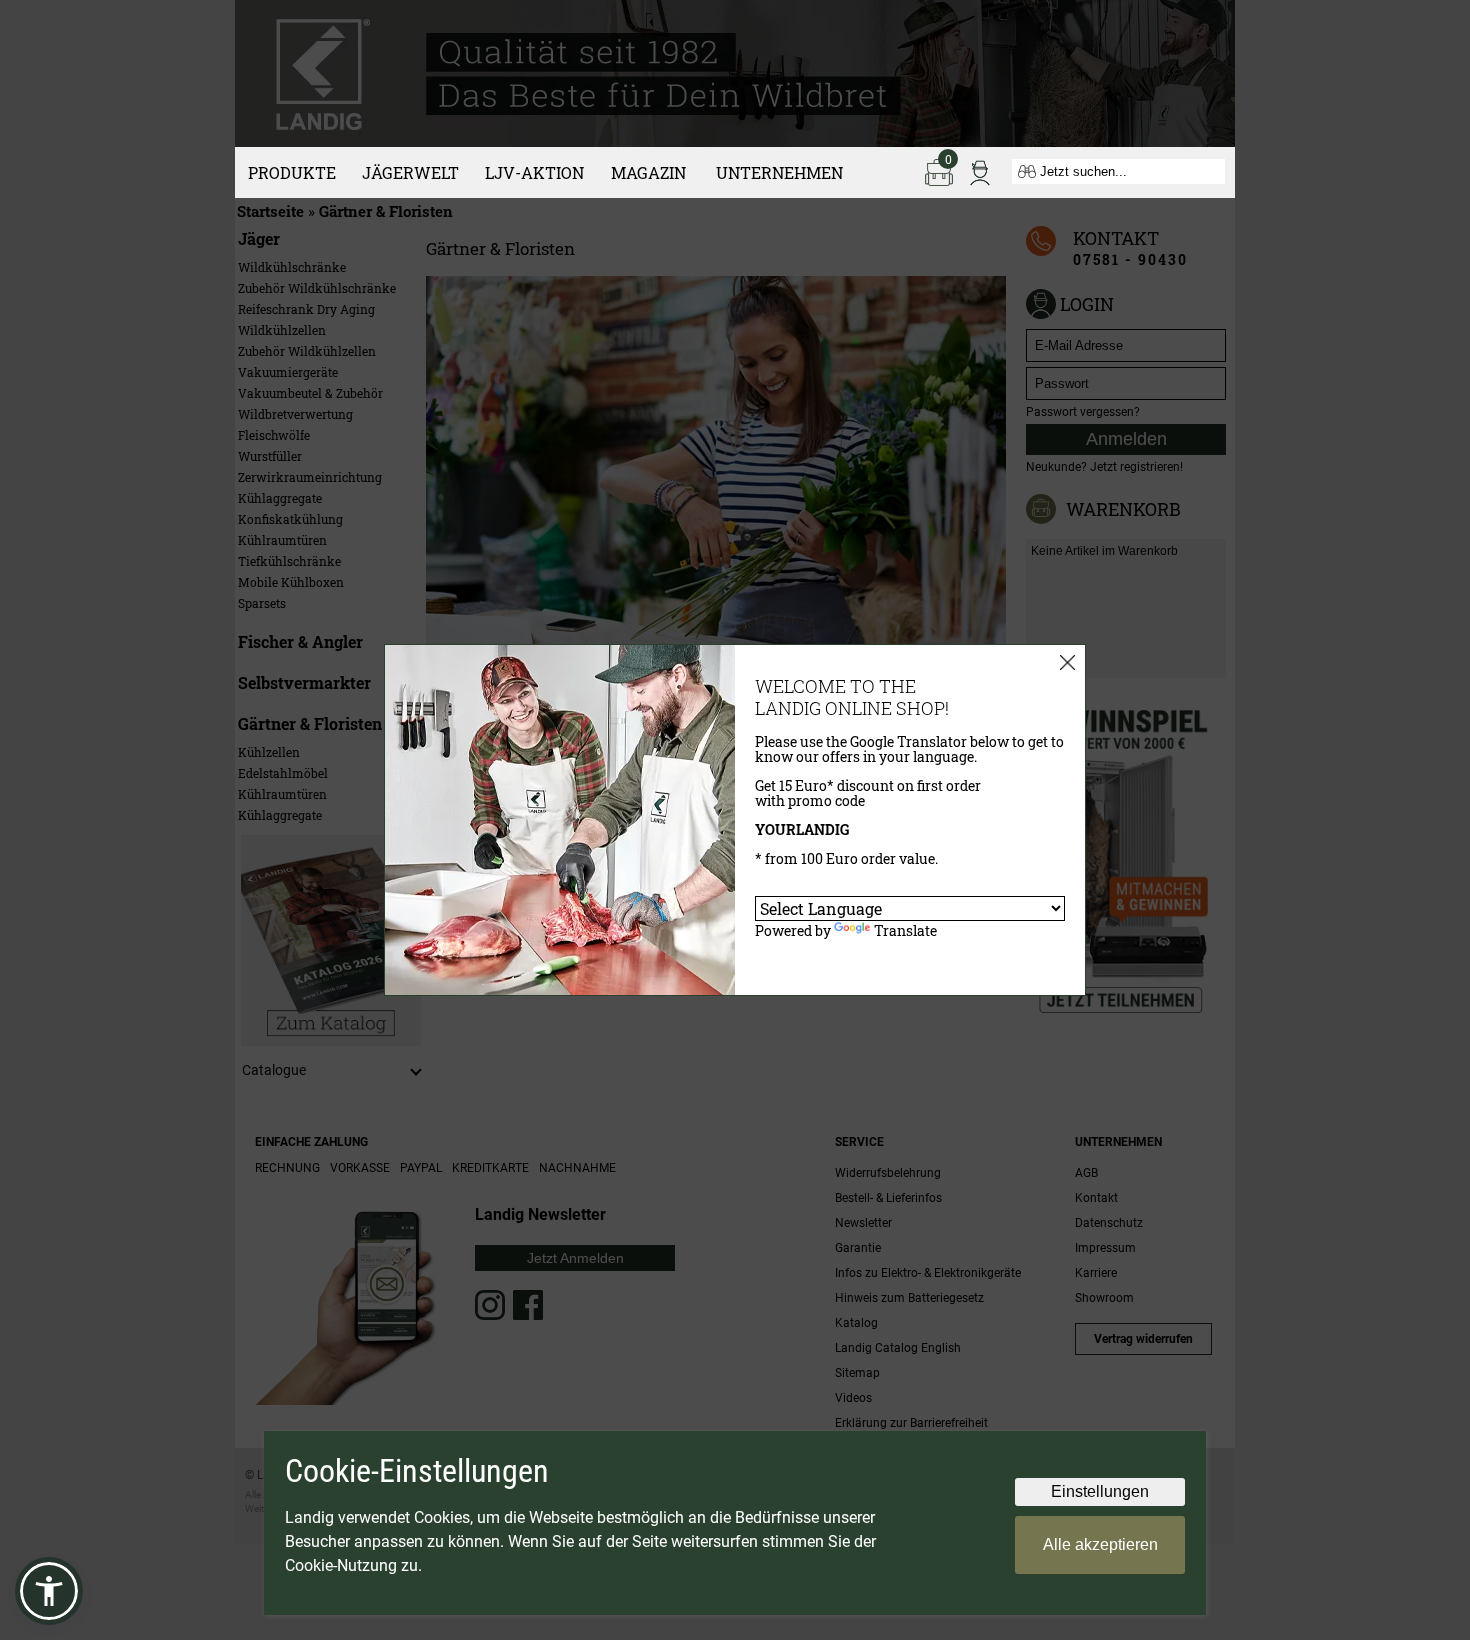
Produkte (292, 172)
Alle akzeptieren (1100, 1544)
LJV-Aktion (534, 172)
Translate (905, 930)
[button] (49, 1591)
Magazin (648, 172)
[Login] (980, 171)
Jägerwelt (410, 172)
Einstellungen (1100, 1491)
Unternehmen (779, 172)
